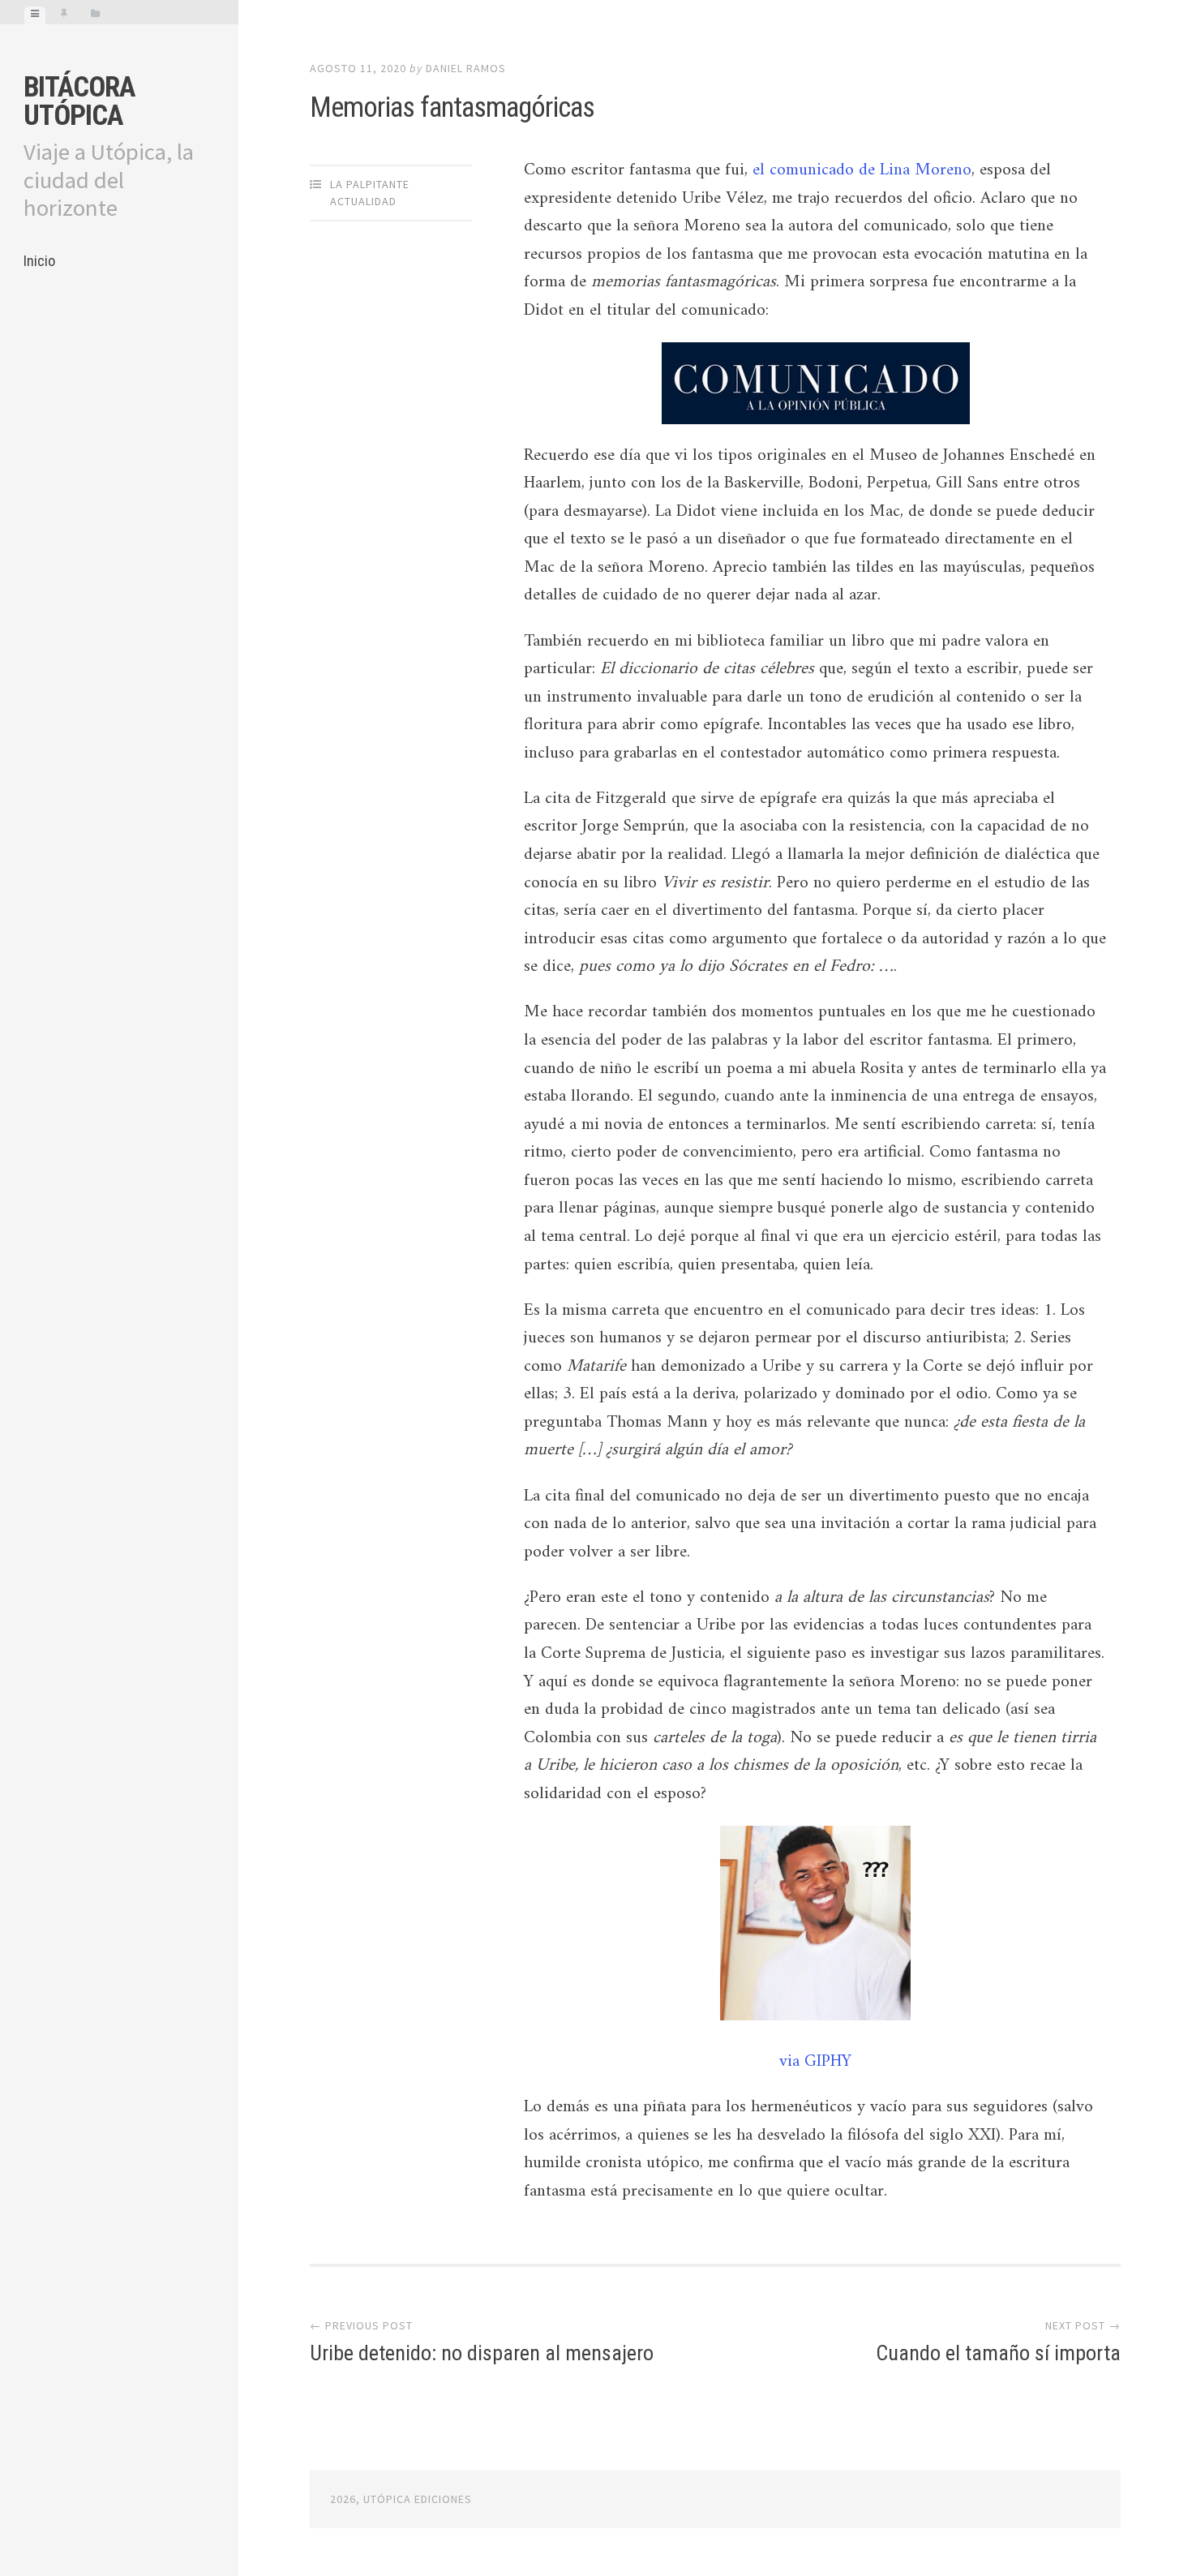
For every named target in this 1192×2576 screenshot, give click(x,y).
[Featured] (64, 15)
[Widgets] (95, 15)
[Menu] (35, 15)
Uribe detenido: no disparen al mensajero (482, 2353)
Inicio (39, 261)
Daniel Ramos (466, 68)
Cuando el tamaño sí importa (998, 2353)
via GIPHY (815, 2062)
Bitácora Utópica (79, 101)
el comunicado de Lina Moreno (862, 170)
